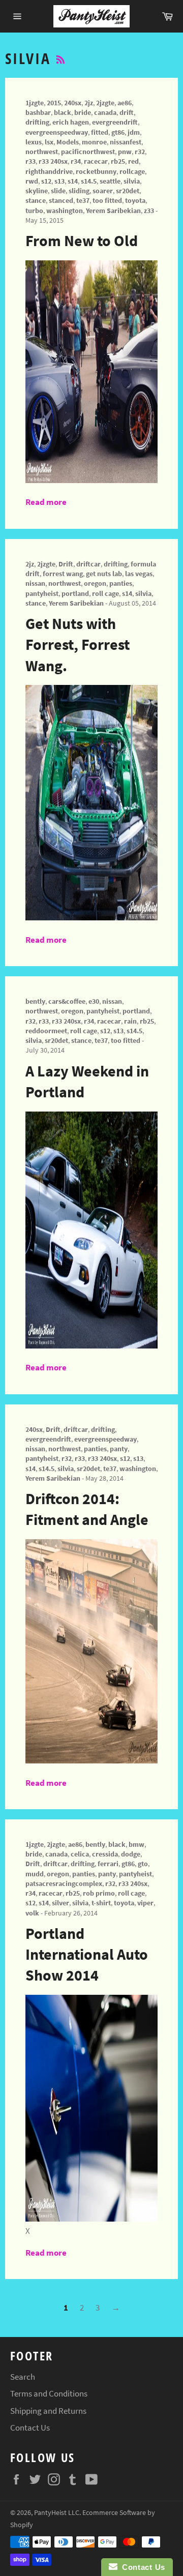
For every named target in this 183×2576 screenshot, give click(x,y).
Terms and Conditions (49, 2393)
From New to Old (82, 241)
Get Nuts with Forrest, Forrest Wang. (78, 645)
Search (23, 2377)
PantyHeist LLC (57, 2513)
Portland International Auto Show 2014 (87, 1954)
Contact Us (30, 2428)
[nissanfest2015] (91, 480)
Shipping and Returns (48, 2411)
